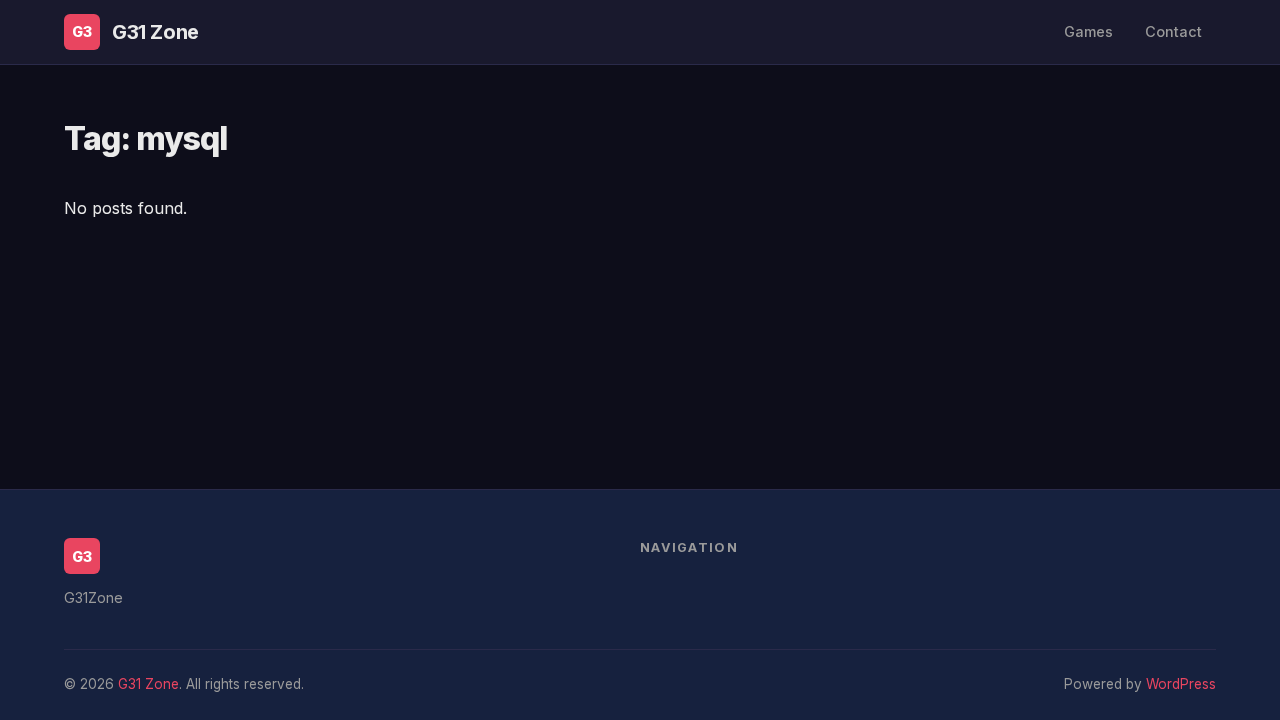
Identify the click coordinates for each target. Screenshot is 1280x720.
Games (1088, 31)
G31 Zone (155, 32)
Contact (1173, 31)
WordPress (1181, 684)
